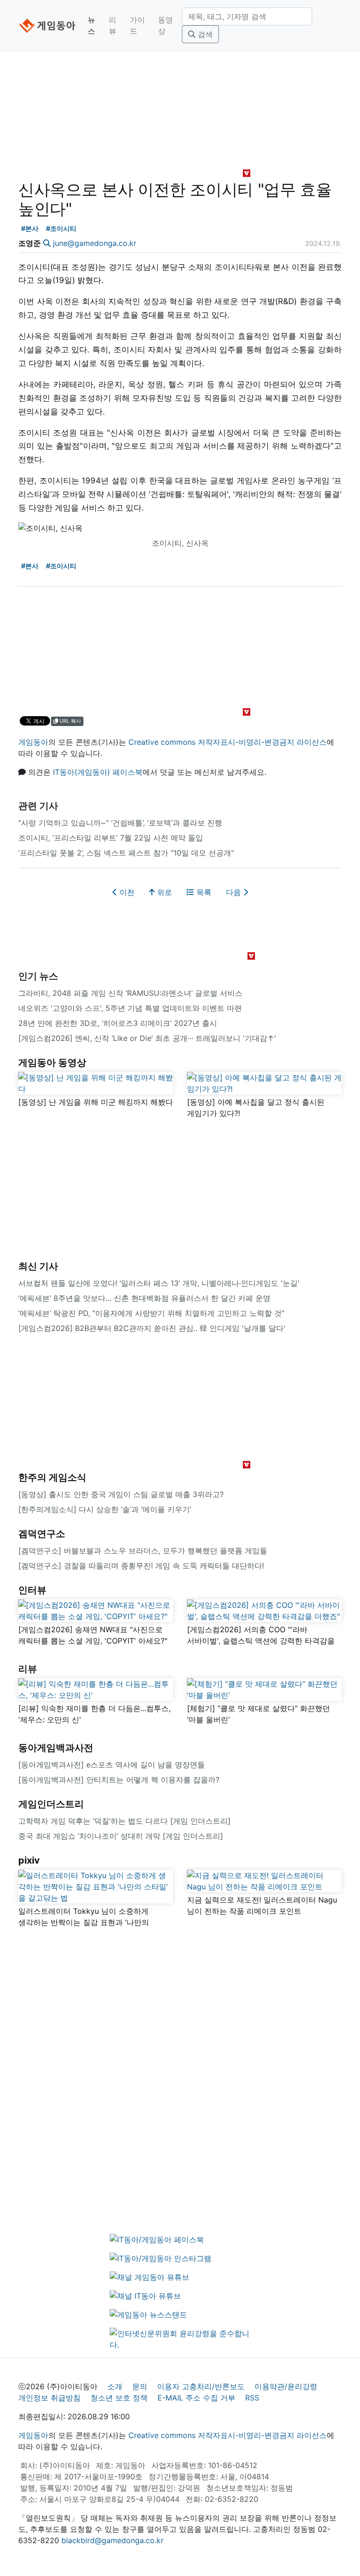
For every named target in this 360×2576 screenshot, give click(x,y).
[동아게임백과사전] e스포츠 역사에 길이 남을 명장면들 (112, 1765)
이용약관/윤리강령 (286, 2386)
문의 (140, 2386)
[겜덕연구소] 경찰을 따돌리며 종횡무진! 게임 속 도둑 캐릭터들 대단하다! (141, 1566)
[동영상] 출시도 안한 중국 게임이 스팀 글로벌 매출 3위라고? (121, 1494)
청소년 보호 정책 (119, 2398)
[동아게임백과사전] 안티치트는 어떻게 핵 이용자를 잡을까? (119, 1780)
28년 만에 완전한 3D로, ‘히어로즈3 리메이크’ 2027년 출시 (118, 1023)
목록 (203, 892)
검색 (204, 34)
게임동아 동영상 (52, 1063)
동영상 (165, 25)
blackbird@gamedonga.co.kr (112, 2540)
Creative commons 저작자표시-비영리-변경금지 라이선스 (228, 742)
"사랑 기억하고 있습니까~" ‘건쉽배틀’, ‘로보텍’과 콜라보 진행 (120, 823)
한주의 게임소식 (52, 1477)
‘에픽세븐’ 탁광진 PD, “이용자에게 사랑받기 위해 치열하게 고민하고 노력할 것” (151, 1313)
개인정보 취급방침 (49, 2398)
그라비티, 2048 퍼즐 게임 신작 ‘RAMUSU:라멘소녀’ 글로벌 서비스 (130, 993)
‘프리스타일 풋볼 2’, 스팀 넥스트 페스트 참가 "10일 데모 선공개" (126, 853)
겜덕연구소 (42, 1534)
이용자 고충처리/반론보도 (201, 2386)
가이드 (137, 25)
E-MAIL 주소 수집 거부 (196, 2398)
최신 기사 (38, 1266)
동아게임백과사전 (56, 1748)
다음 (235, 892)
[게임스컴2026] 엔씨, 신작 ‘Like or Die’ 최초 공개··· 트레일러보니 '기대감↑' (147, 1038)
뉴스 (91, 25)
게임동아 (33, 742)
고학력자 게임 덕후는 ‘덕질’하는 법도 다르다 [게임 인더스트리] (124, 1821)
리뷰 (112, 25)
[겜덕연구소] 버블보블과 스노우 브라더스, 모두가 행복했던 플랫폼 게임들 (143, 1551)
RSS (252, 2398)
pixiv (29, 1860)
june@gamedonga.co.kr (95, 243)
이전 (126, 892)
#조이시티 (61, 228)
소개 (115, 2386)
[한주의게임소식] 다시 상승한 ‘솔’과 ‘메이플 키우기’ (105, 1509)
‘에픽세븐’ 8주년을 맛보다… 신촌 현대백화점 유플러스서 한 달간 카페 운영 (144, 1298)
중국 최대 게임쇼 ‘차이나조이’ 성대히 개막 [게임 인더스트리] (121, 1836)
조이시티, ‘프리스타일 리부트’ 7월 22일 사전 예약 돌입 (111, 838)
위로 (163, 892)
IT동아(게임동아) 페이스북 (98, 772)
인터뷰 (32, 1590)
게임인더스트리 (51, 1804)
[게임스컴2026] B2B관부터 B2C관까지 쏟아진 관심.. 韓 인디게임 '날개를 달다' (152, 1328)
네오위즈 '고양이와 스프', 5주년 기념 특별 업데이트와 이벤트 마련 (130, 1008)
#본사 (30, 228)
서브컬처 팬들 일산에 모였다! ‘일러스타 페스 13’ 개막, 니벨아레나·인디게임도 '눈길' (159, 1283)
